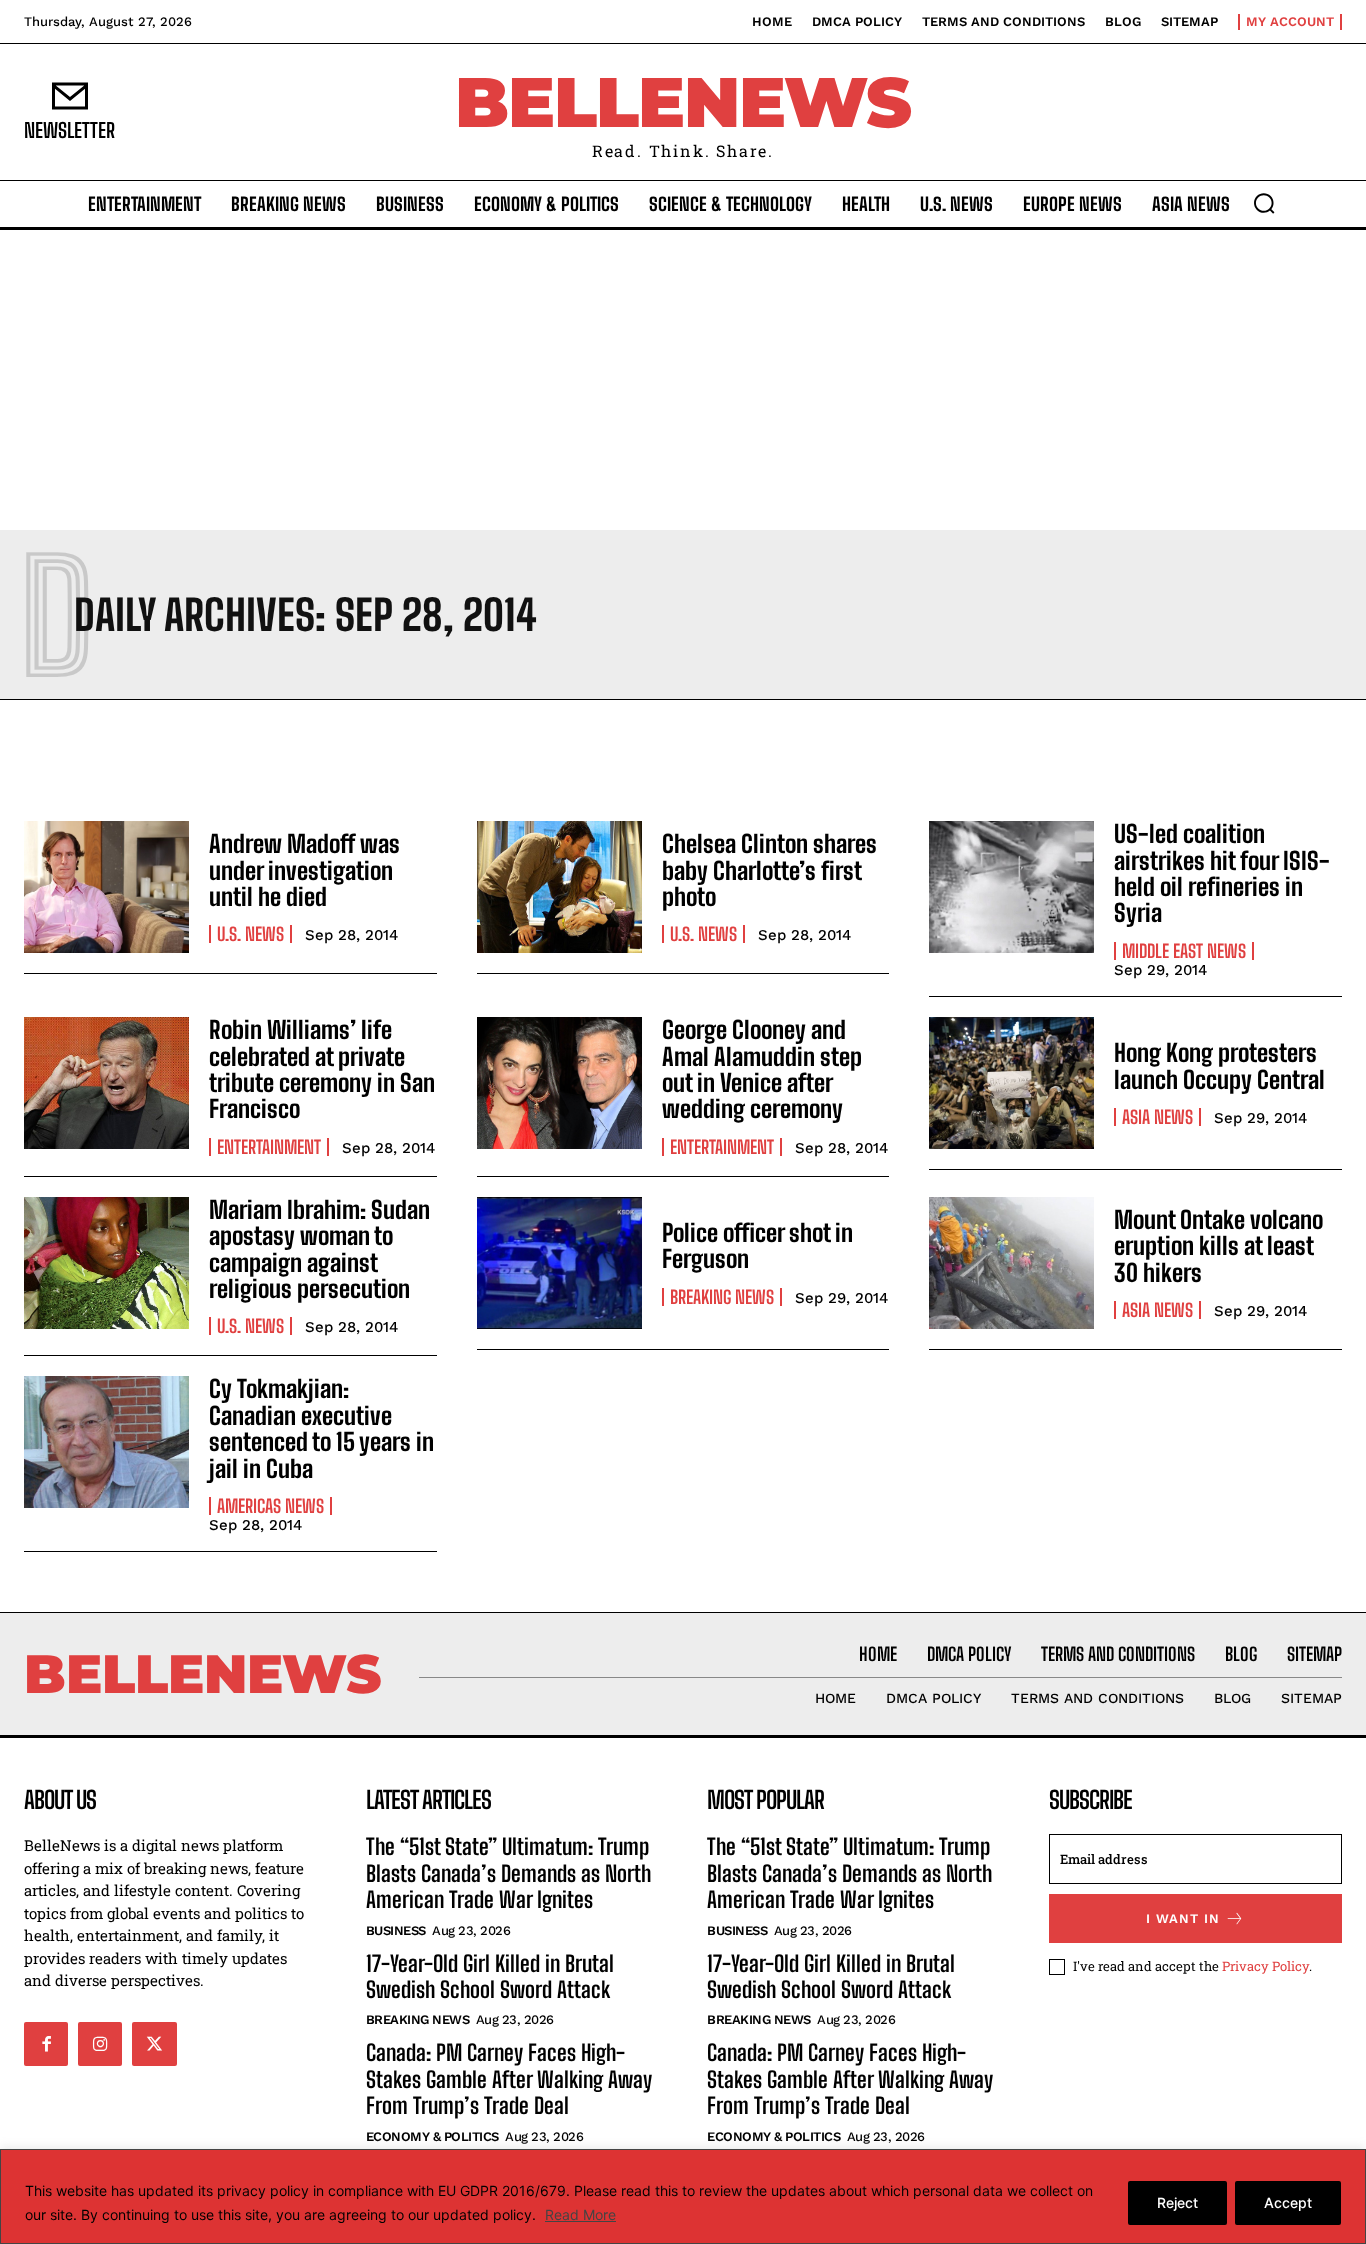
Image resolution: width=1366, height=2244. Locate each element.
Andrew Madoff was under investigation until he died (304, 870)
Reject (1177, 2202)
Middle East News (1184, 951)
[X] (154, 2044)
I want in (1183, 1918)
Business (396, 1930)
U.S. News (250, 934)
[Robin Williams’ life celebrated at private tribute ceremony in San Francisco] (106, 1083)
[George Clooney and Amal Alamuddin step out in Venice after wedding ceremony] (559, 1083)
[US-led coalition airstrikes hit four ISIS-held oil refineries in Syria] (1011, 887)
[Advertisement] (683, 380)
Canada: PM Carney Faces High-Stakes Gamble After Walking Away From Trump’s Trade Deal (509, 2079)
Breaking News (722, 1297)
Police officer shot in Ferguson (757, 1245)
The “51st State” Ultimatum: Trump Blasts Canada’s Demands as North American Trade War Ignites (508, 1873)
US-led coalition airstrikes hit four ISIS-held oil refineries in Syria (1222, 873)
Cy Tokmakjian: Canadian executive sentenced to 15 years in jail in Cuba (321, 1428)
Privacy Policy (1265, 1966)
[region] (683, 2196)
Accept (1288, 2202)
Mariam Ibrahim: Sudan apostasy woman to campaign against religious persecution (319, 1249)
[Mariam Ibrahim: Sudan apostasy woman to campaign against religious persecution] (106, 1263)
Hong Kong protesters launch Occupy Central (1219, 1065)
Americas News (270, 1506)
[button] (1264, 203)
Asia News (1157, 1117)
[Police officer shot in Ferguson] (559, 1263)
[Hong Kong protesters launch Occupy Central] (1011, 1083)
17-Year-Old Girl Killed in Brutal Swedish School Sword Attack (490, 1976)
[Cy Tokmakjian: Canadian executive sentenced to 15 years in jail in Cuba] (106, 1442)
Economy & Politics (432, 2136)
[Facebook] (46, 2044)
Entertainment (269, 1147)
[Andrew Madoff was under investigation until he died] (106, 887)
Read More (580, 2214)
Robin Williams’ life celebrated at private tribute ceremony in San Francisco (322, 1069)
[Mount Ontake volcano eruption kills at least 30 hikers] (1011, 1263)
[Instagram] (100, 2044)
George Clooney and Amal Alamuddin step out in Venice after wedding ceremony (762, 1069)
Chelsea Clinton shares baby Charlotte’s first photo (769, 870)
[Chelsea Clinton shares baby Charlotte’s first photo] (559, 887)
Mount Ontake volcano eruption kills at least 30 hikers (1218, 1246)
